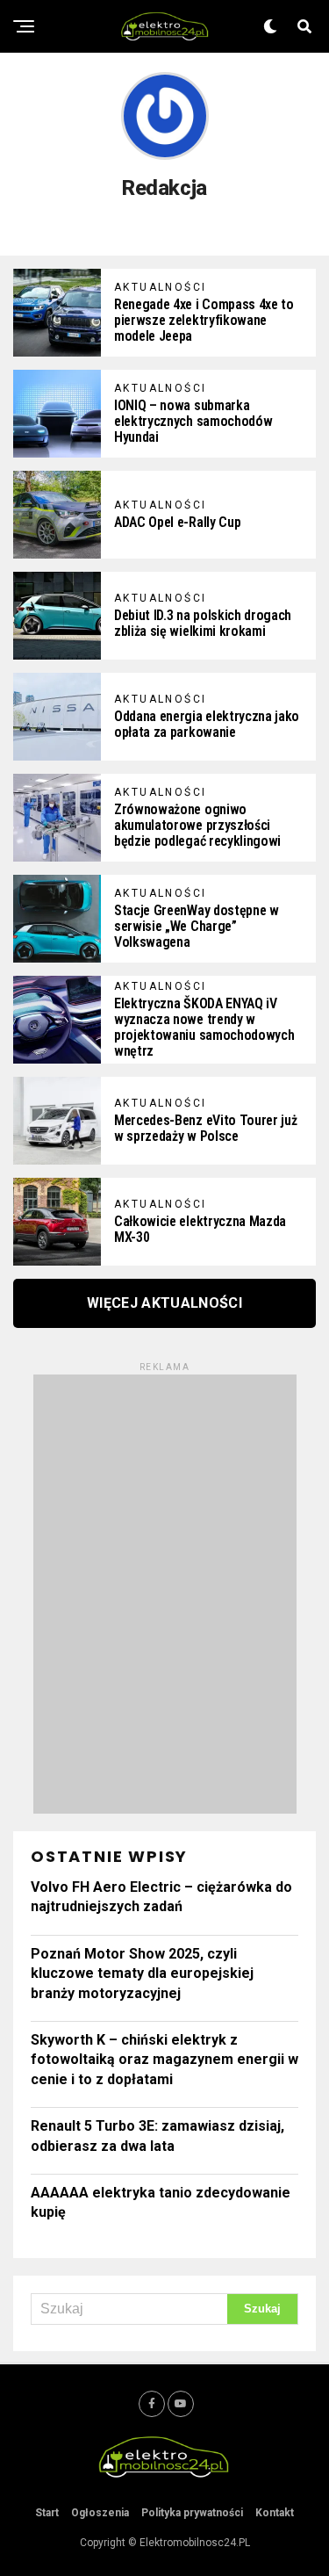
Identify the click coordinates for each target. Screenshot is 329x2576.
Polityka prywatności (192, 2513)
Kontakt (275, 2513)
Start (47, 2513)
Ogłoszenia (100, 2513)
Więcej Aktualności (164, 1303)
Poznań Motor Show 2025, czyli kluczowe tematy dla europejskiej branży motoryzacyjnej (142, 1973)
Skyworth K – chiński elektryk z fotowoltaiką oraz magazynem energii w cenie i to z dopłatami (164, 2060)
